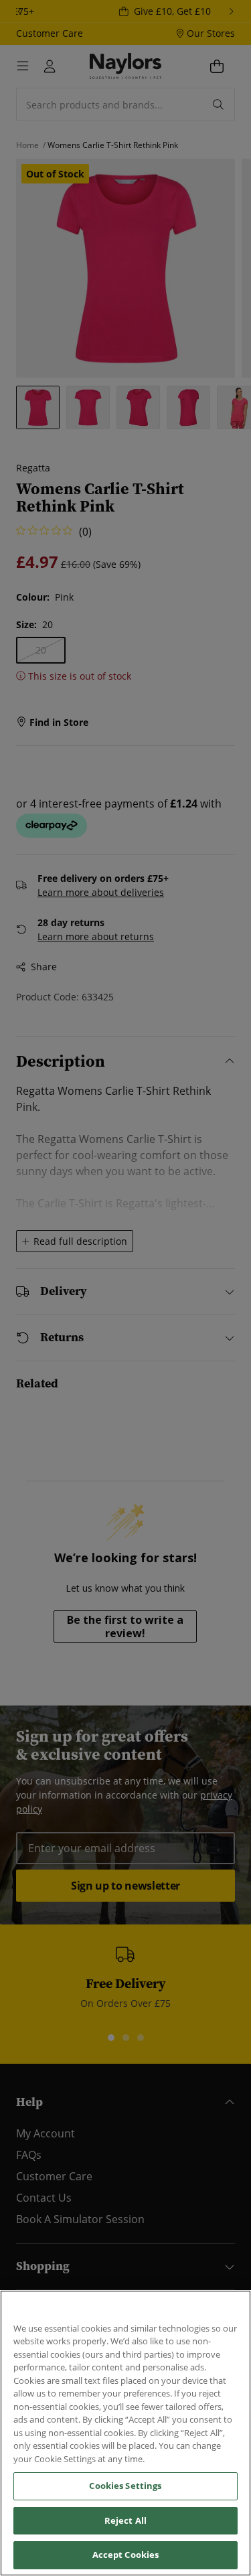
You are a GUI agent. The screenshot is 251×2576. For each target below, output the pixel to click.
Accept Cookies (126, 2555)
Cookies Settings (125, 2486)
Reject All (125, 2520)
